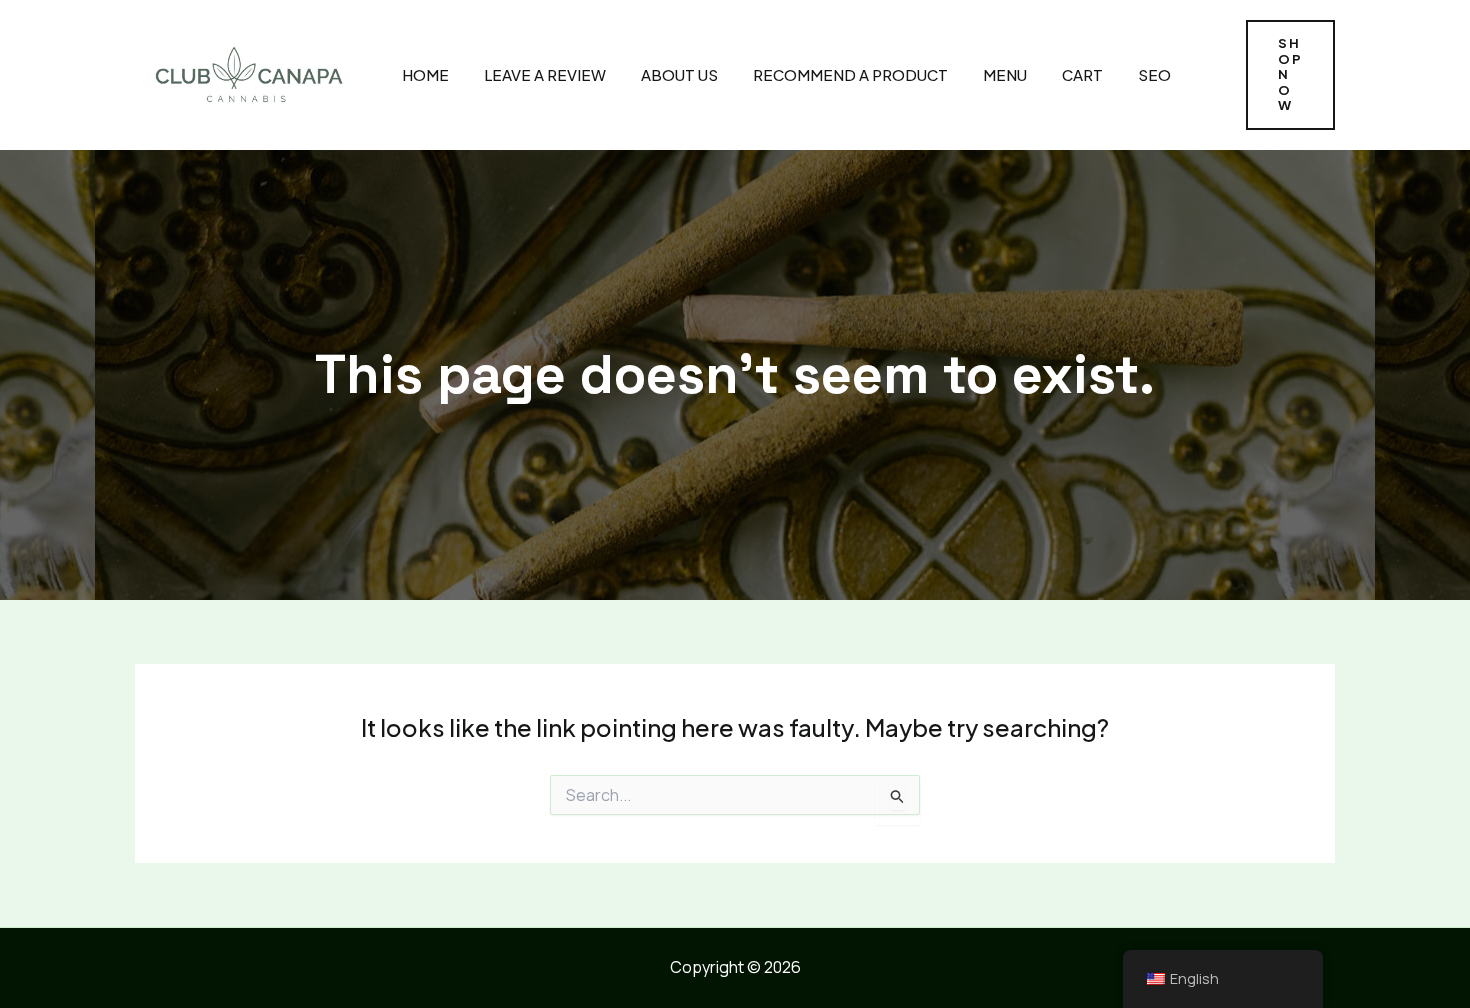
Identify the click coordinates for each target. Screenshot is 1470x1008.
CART (1082, 74)
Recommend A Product (850, 74)
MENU (1005, 74)
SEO (1154, 74)
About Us (679, 74)
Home (425, 74)
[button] (1290, 75)
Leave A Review (545, 74)
